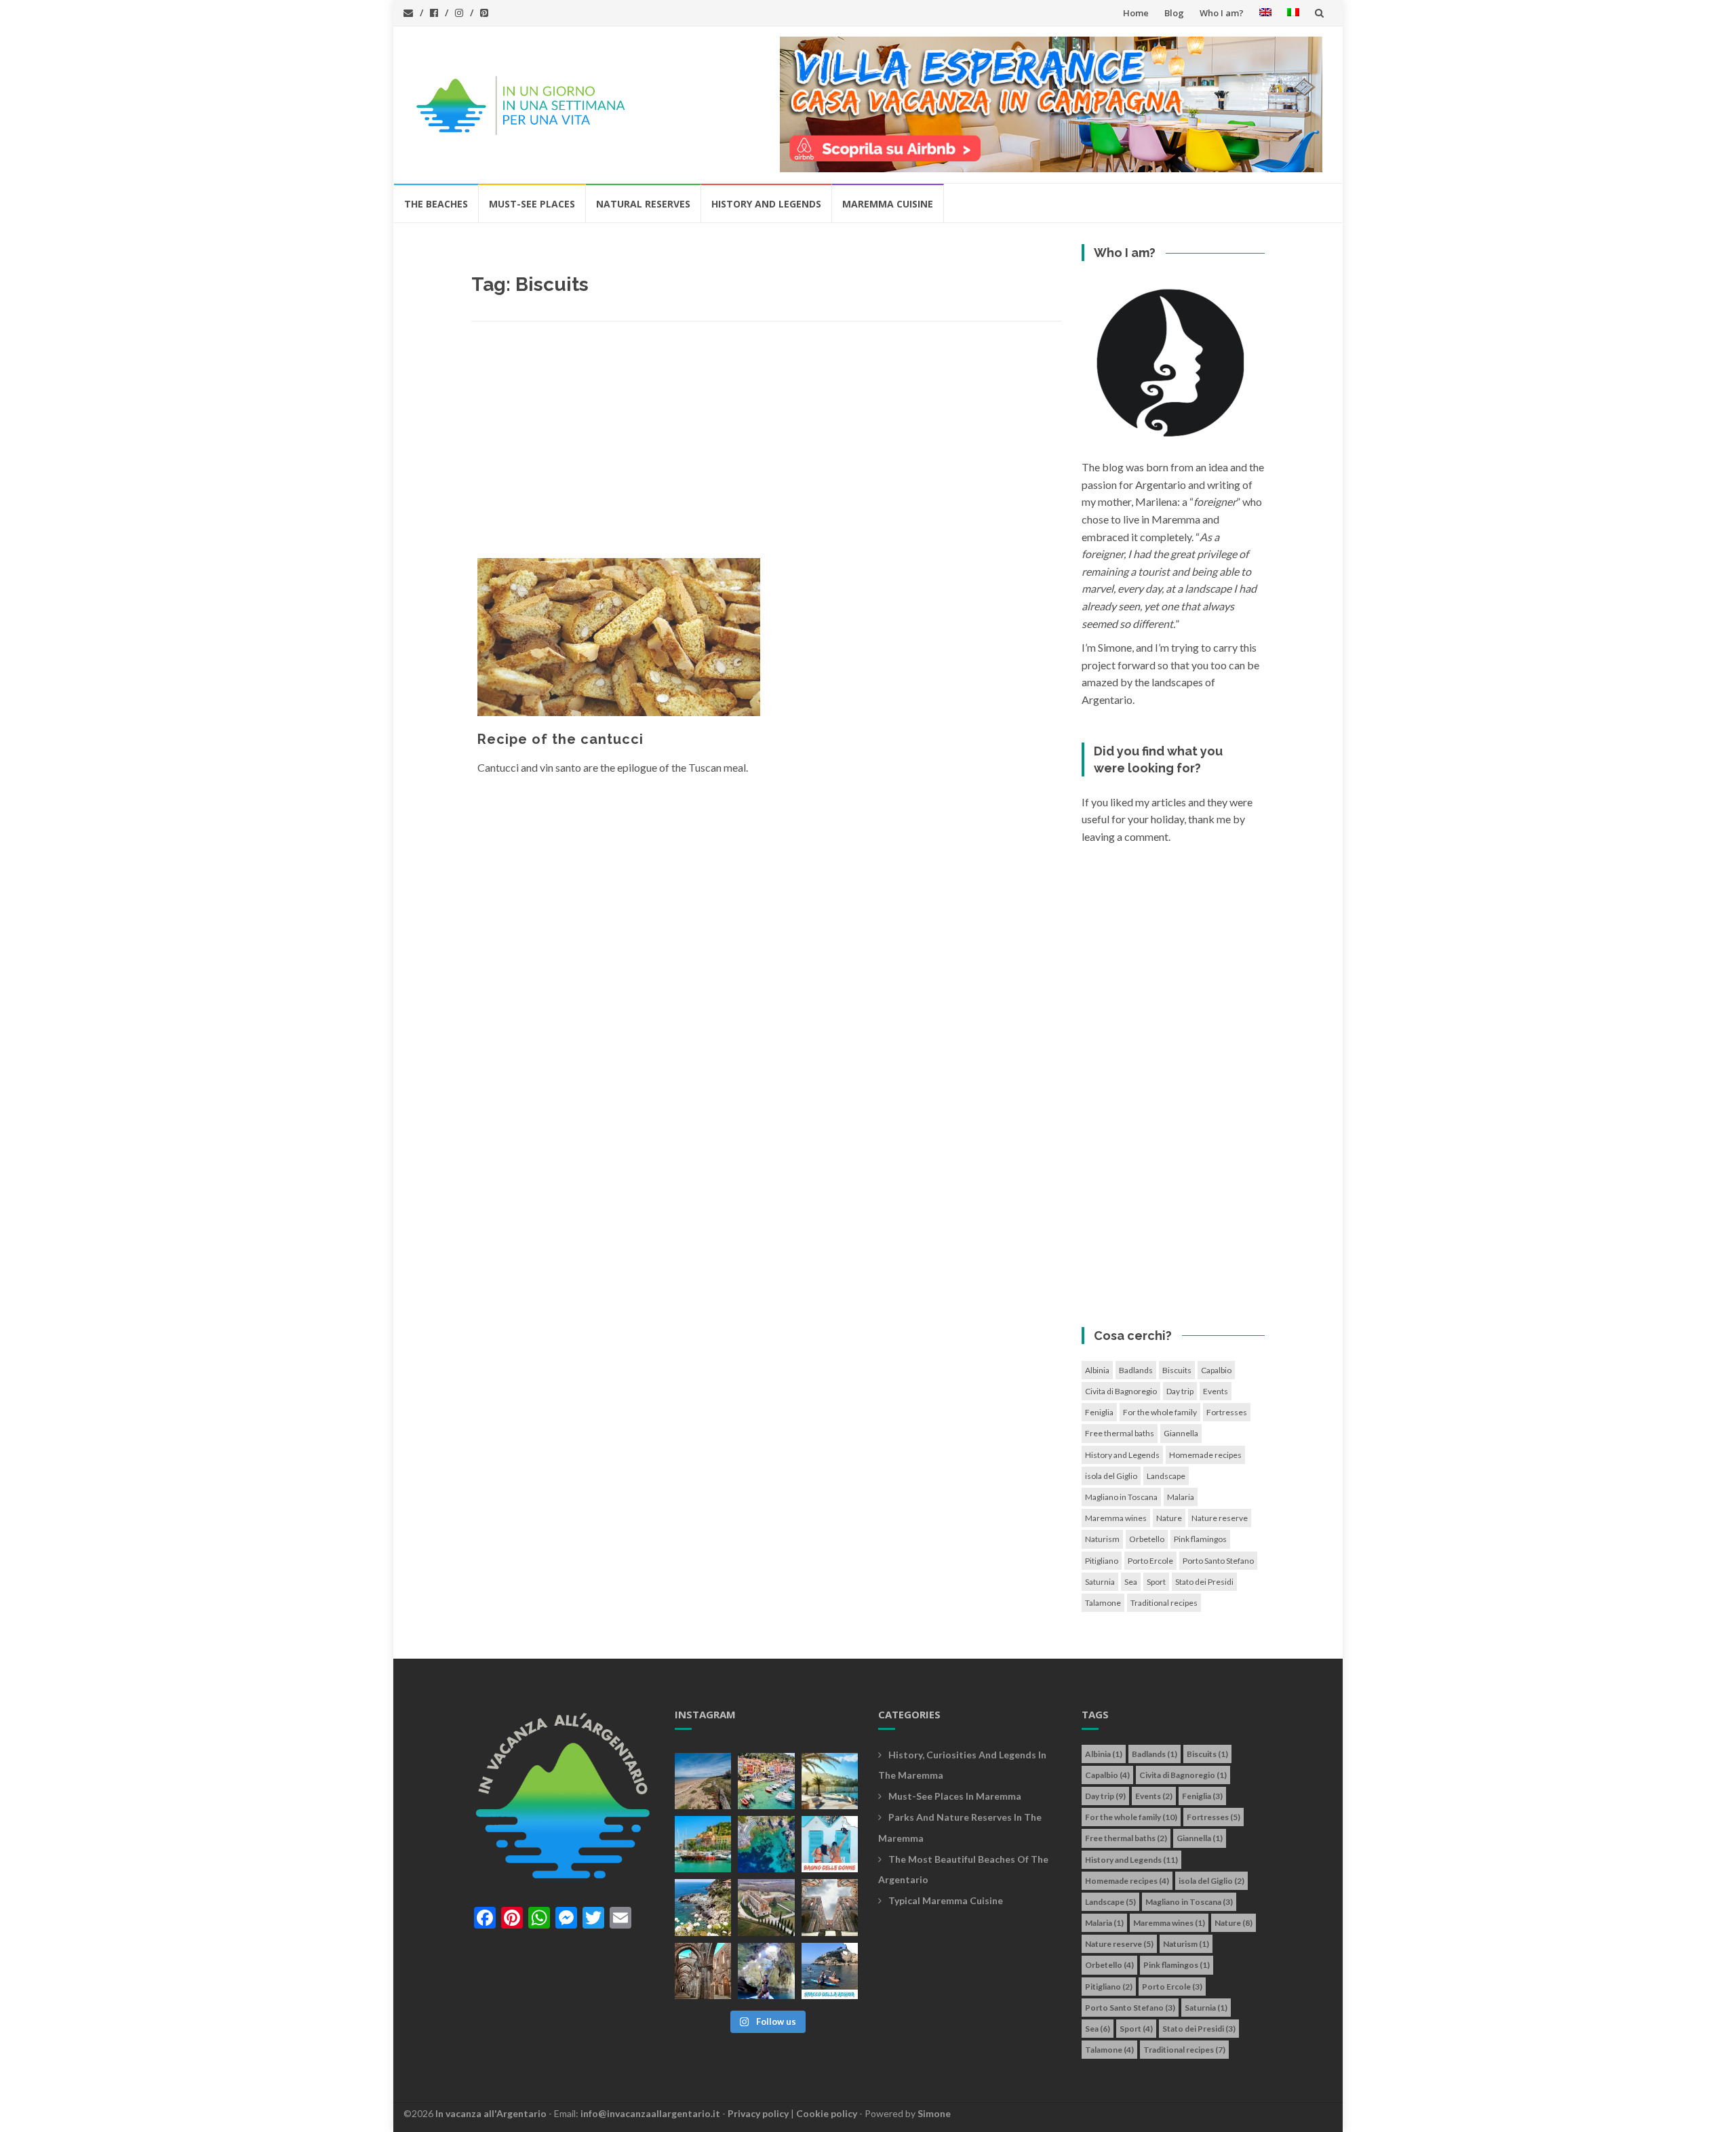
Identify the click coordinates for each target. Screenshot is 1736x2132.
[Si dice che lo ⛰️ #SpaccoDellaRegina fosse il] (830, 1971)
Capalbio (1216, 1370)
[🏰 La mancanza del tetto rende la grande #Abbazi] (830, 1907)
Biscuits (1177, 1370)
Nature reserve (1220, 1518)
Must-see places (532, 204)
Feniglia (1099, 1412)
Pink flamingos (1200, 1539)
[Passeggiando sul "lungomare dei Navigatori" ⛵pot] (830, 1781)
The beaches (436, 204)
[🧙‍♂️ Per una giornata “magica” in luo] (766, 1907)
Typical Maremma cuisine (946, 1900)
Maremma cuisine (888, 204)
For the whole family (1160, 1412)
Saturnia (1100, 1582)
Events (1216, 1391)
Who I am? (1222, 13)
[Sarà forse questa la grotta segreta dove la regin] (766, 1971)
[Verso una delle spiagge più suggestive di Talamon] (703, 1907)
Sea (1131, 1582)
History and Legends (766, 204)
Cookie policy (827, 2113)
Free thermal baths (1120, 1433)
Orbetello (1147, 1539)
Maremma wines (1116, 1518)
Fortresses (1227, 1412)
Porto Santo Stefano (1218, 1561)
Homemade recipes (1205, 1455)
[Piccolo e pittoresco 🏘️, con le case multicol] (766, 1781)
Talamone (1103, 1603)
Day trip (1180, 1391)
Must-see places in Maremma (955, 1796)
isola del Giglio (1111, 1476)
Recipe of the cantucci (560, 739)
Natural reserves (643, 204)
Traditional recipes (1164, 1603)
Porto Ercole (1150, 1561)
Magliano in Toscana (1121, 1497)
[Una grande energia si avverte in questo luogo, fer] (703, 1971)
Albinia (1097, 1370)
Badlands (1136, 1370)
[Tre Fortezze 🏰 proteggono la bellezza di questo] (703, 1844)
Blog (1174, 13)
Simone (934, 2113)
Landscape (1166, 1476)
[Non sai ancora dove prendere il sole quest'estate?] (830, 1844)
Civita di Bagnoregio (1121, 1391)
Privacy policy (758, 2113)
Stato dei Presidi (1204, 1582)
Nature (1169, 1518)
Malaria (1181, 1497)
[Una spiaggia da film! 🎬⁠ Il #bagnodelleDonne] (766, 1844)
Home (1136, 13)
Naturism (1102, 1539)
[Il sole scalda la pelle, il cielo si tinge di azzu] (703, 1781)
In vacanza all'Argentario (491, 2113)
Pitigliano (1102, 1561)
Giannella (1181, 1433)
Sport (1156, 1582)
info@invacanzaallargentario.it (650, 2113)
